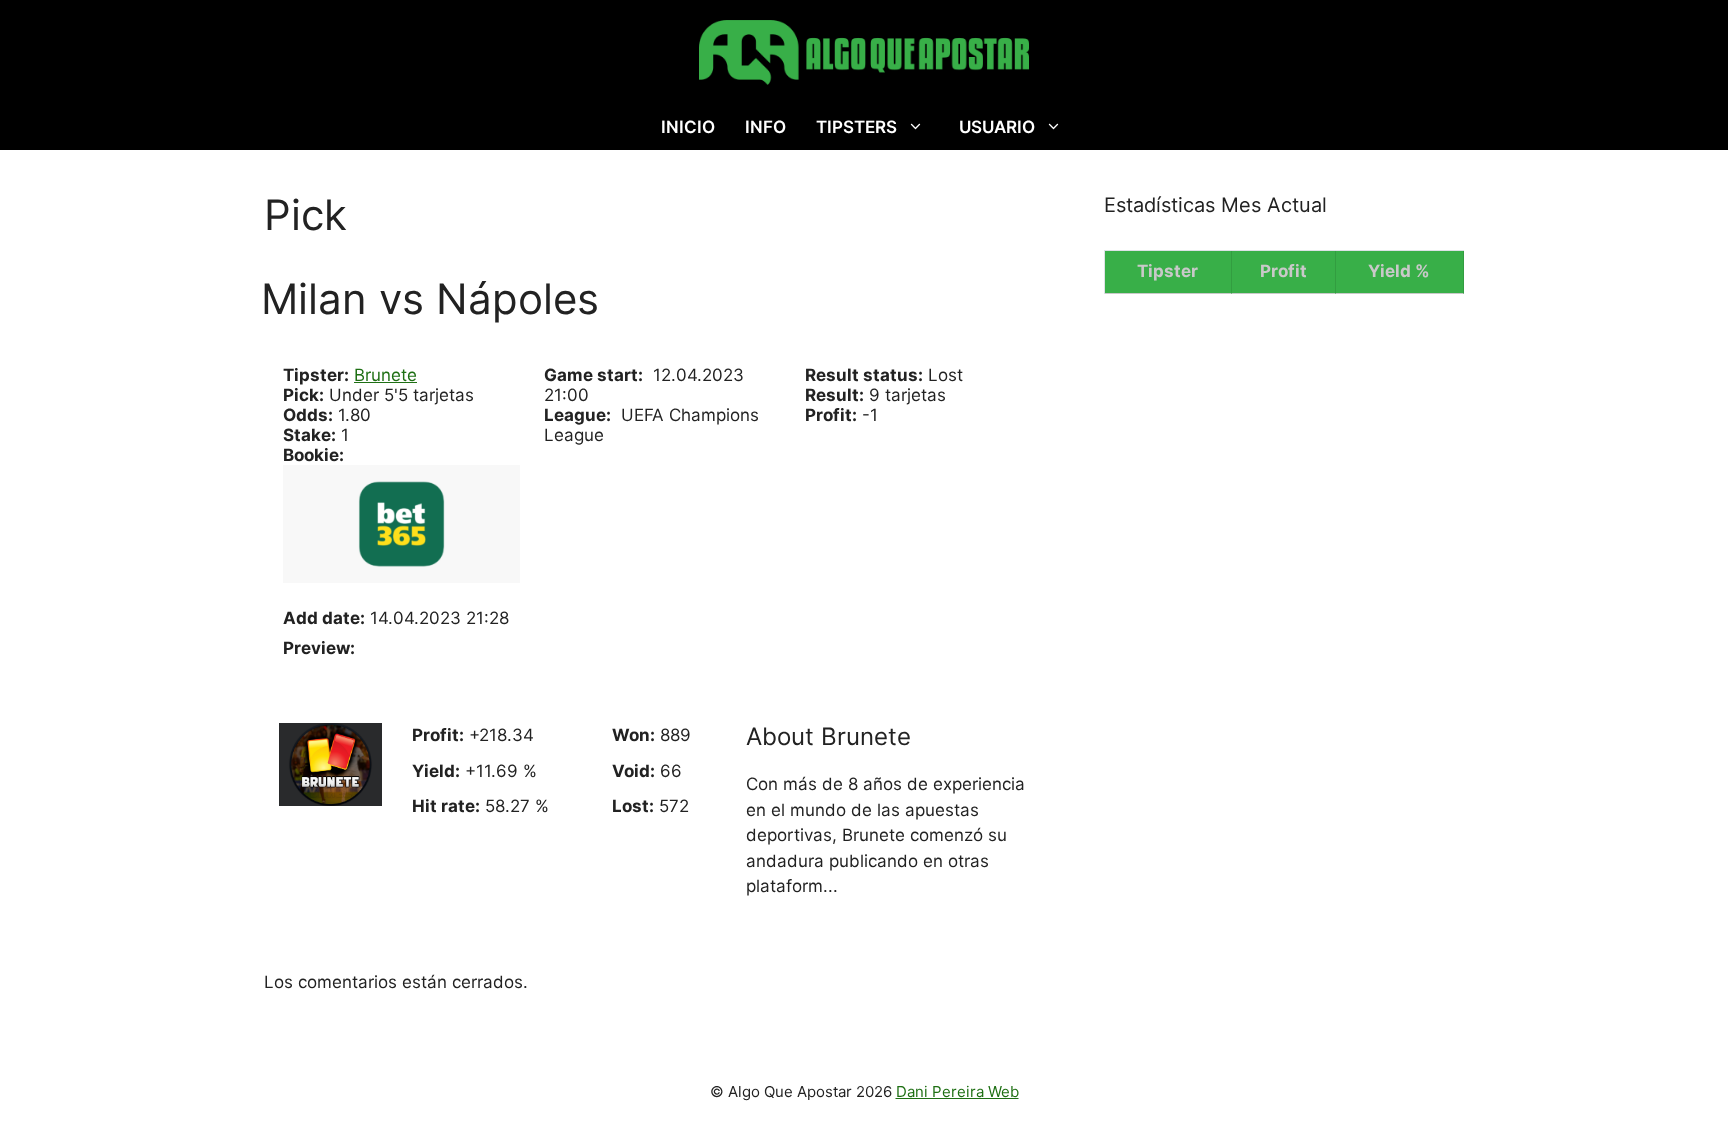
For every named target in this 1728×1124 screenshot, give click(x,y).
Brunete (385, 375)
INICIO (688, 127)
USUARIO (997, 127)
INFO (765, 127)
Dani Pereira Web (957, 1091)
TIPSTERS (856, 127)
